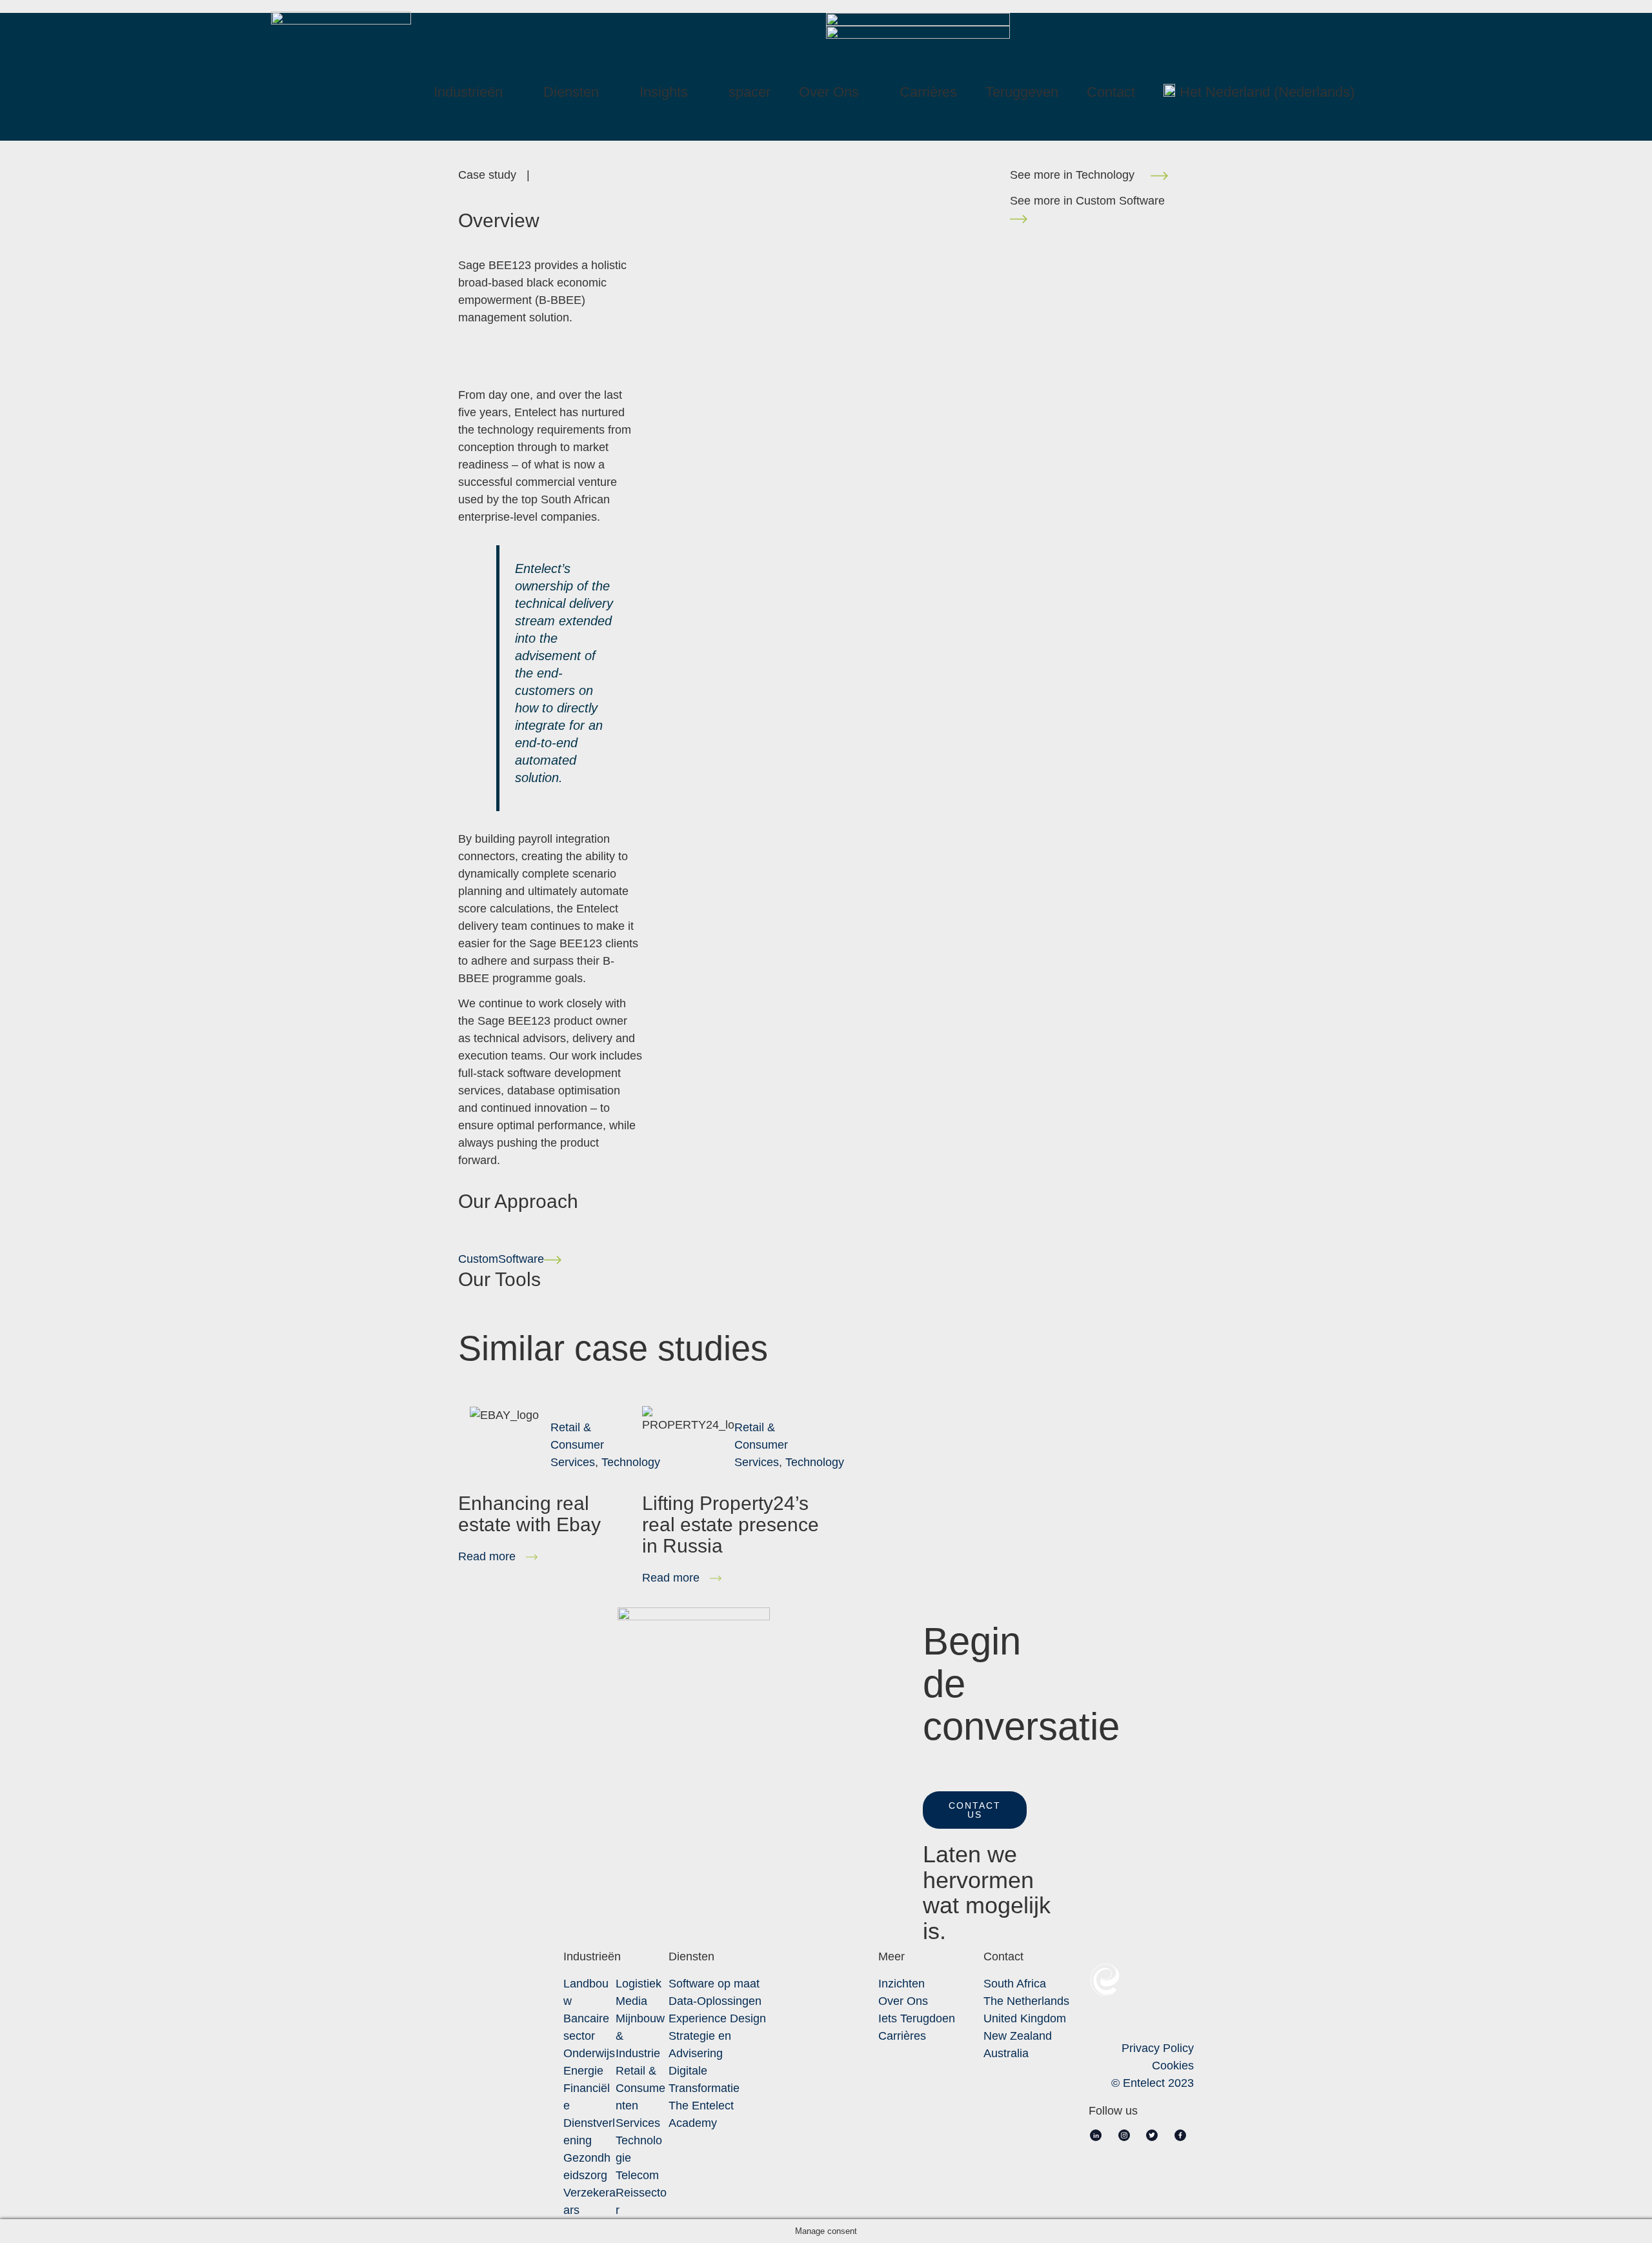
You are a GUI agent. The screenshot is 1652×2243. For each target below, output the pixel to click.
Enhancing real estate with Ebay (529, 1514)
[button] (975, 1810)
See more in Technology (1080, 175)
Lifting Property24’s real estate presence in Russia (730, 1524)
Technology (631, 1462)
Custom (501, 1259)
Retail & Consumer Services (577, 1445)
